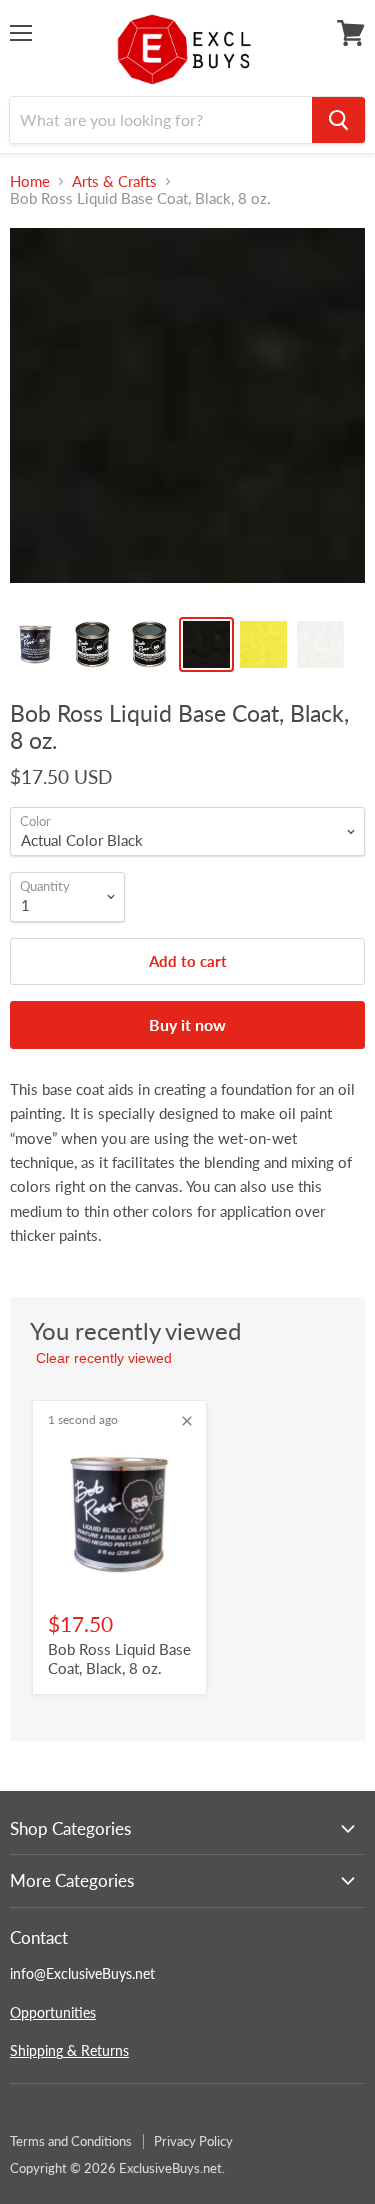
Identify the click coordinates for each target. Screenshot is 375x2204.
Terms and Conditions (71, 2141)
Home (30, 181)
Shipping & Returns (69, 2050)
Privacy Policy (193, 2141)
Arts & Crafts (114, 181)
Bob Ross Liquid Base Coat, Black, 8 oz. (119, 1659)
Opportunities (53, 2012)
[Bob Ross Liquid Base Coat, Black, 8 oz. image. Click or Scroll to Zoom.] (187, 415)
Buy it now (187, 1024)
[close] (187, 1421)
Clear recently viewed (104, 1358)
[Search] (338, 120)
